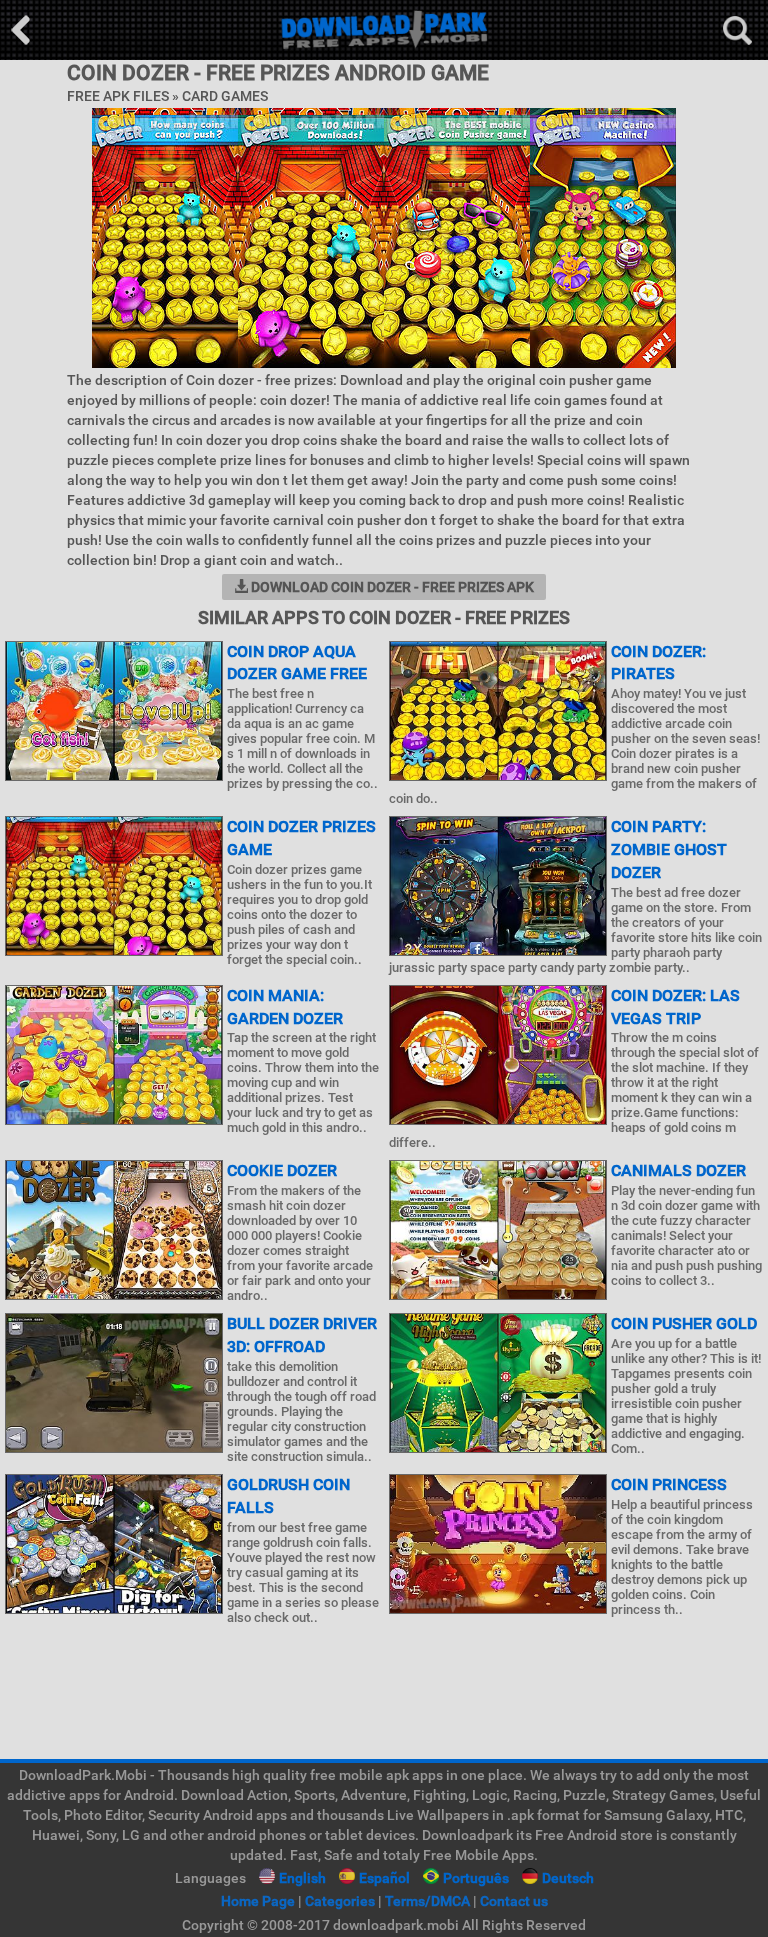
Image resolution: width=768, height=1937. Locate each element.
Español (384, 1878)
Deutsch (568, 1878)
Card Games (225, 96)
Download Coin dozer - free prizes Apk (391, 587)
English (302, 1878)
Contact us (514, 1901)
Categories (340, 1901)
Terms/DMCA (427, 1901)
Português (476, 1878)
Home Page (258, 1901)
